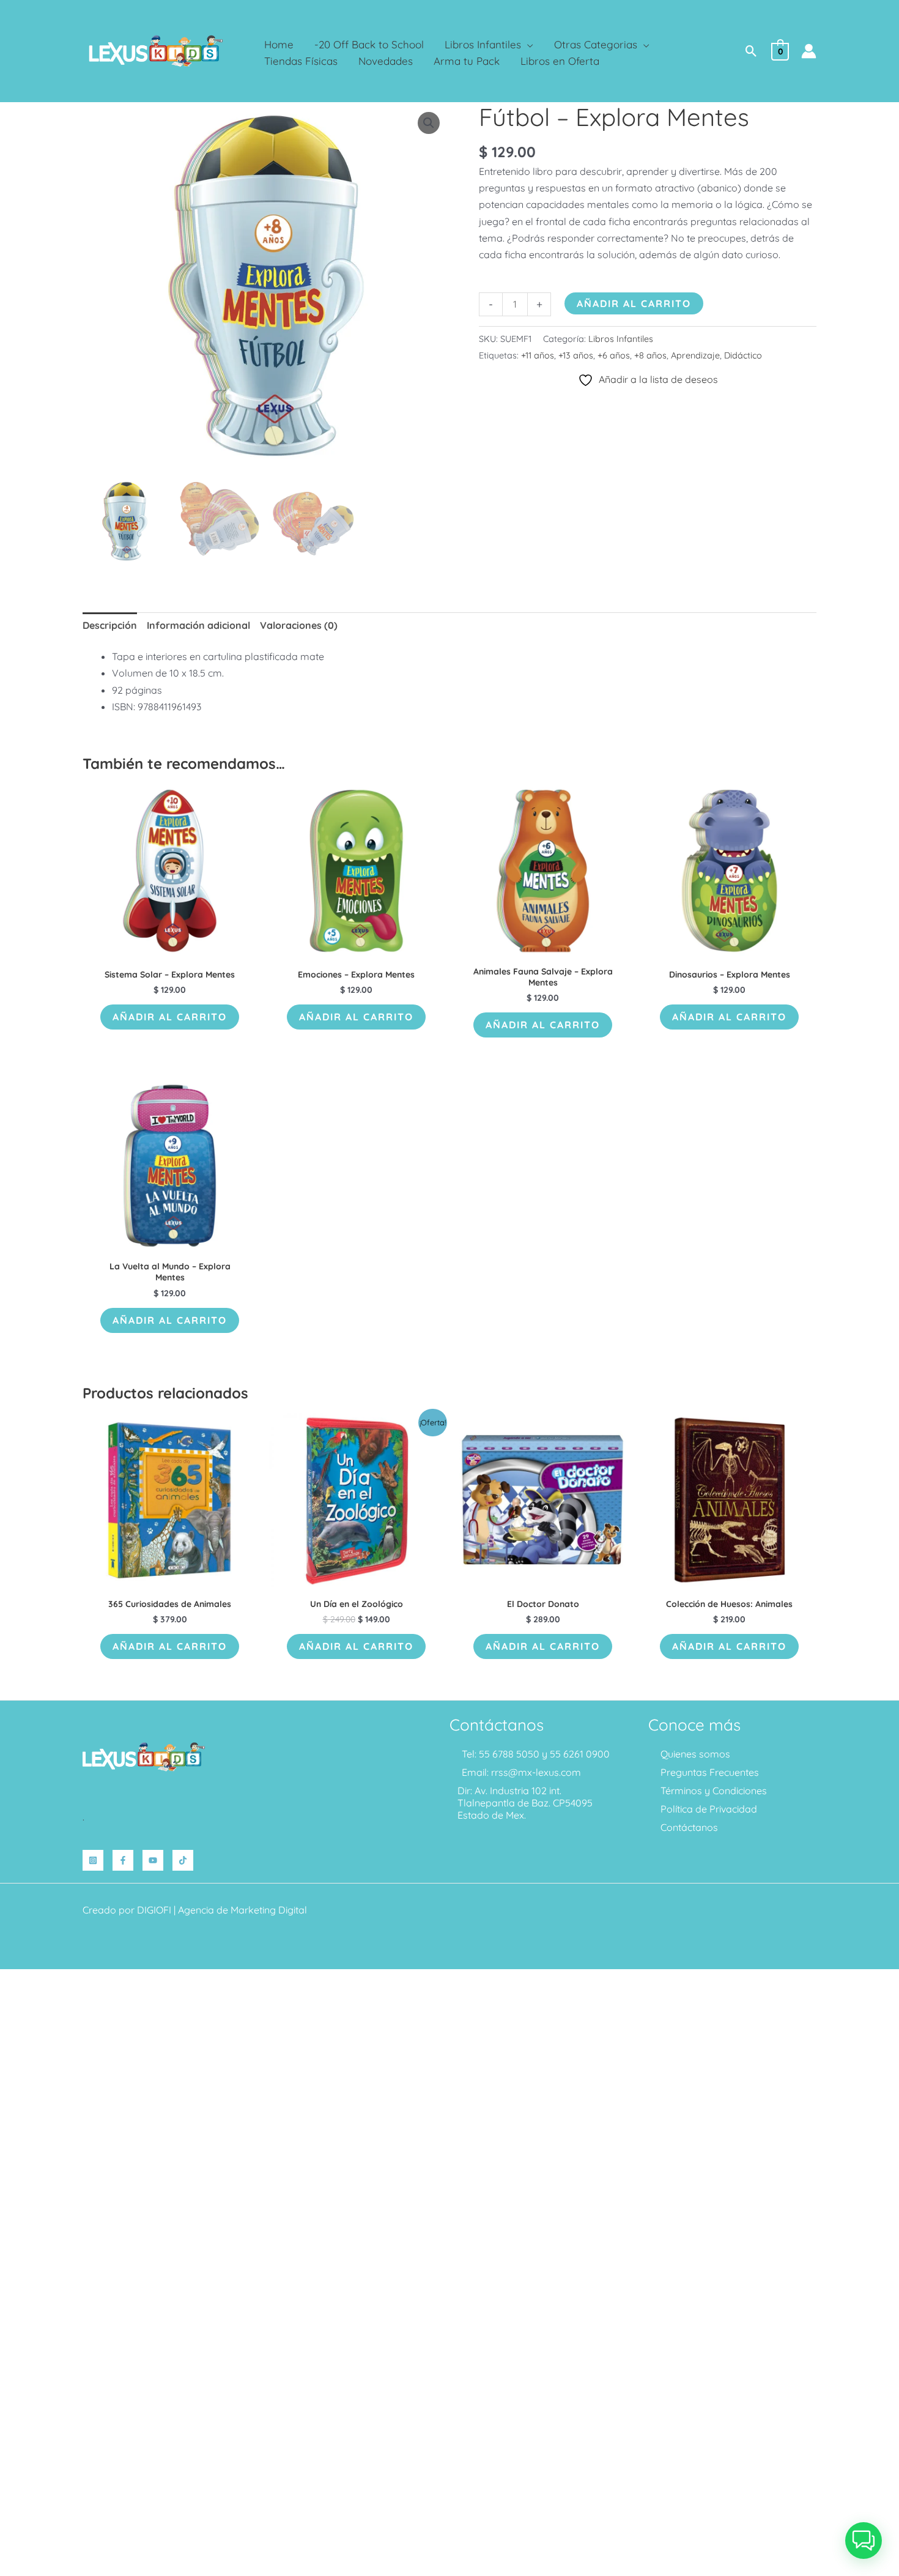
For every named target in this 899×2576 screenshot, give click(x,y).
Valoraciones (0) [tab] (299, 625)
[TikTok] (183, 1860)
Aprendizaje (695, 355)
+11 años (538, 355)
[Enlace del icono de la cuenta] (809, 51)
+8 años (650, 355)
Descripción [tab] (110, 625)
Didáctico (743, 355)
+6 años (614, 355)
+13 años (576, 355)
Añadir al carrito (634, 303)
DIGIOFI (154, 1910)
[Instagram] (93, 1860)
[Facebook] (123, 1860)
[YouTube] (153, 1860)
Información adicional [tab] (198, 625)
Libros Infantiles (621, 339)
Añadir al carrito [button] (170, 1017)
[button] (527, 44)
